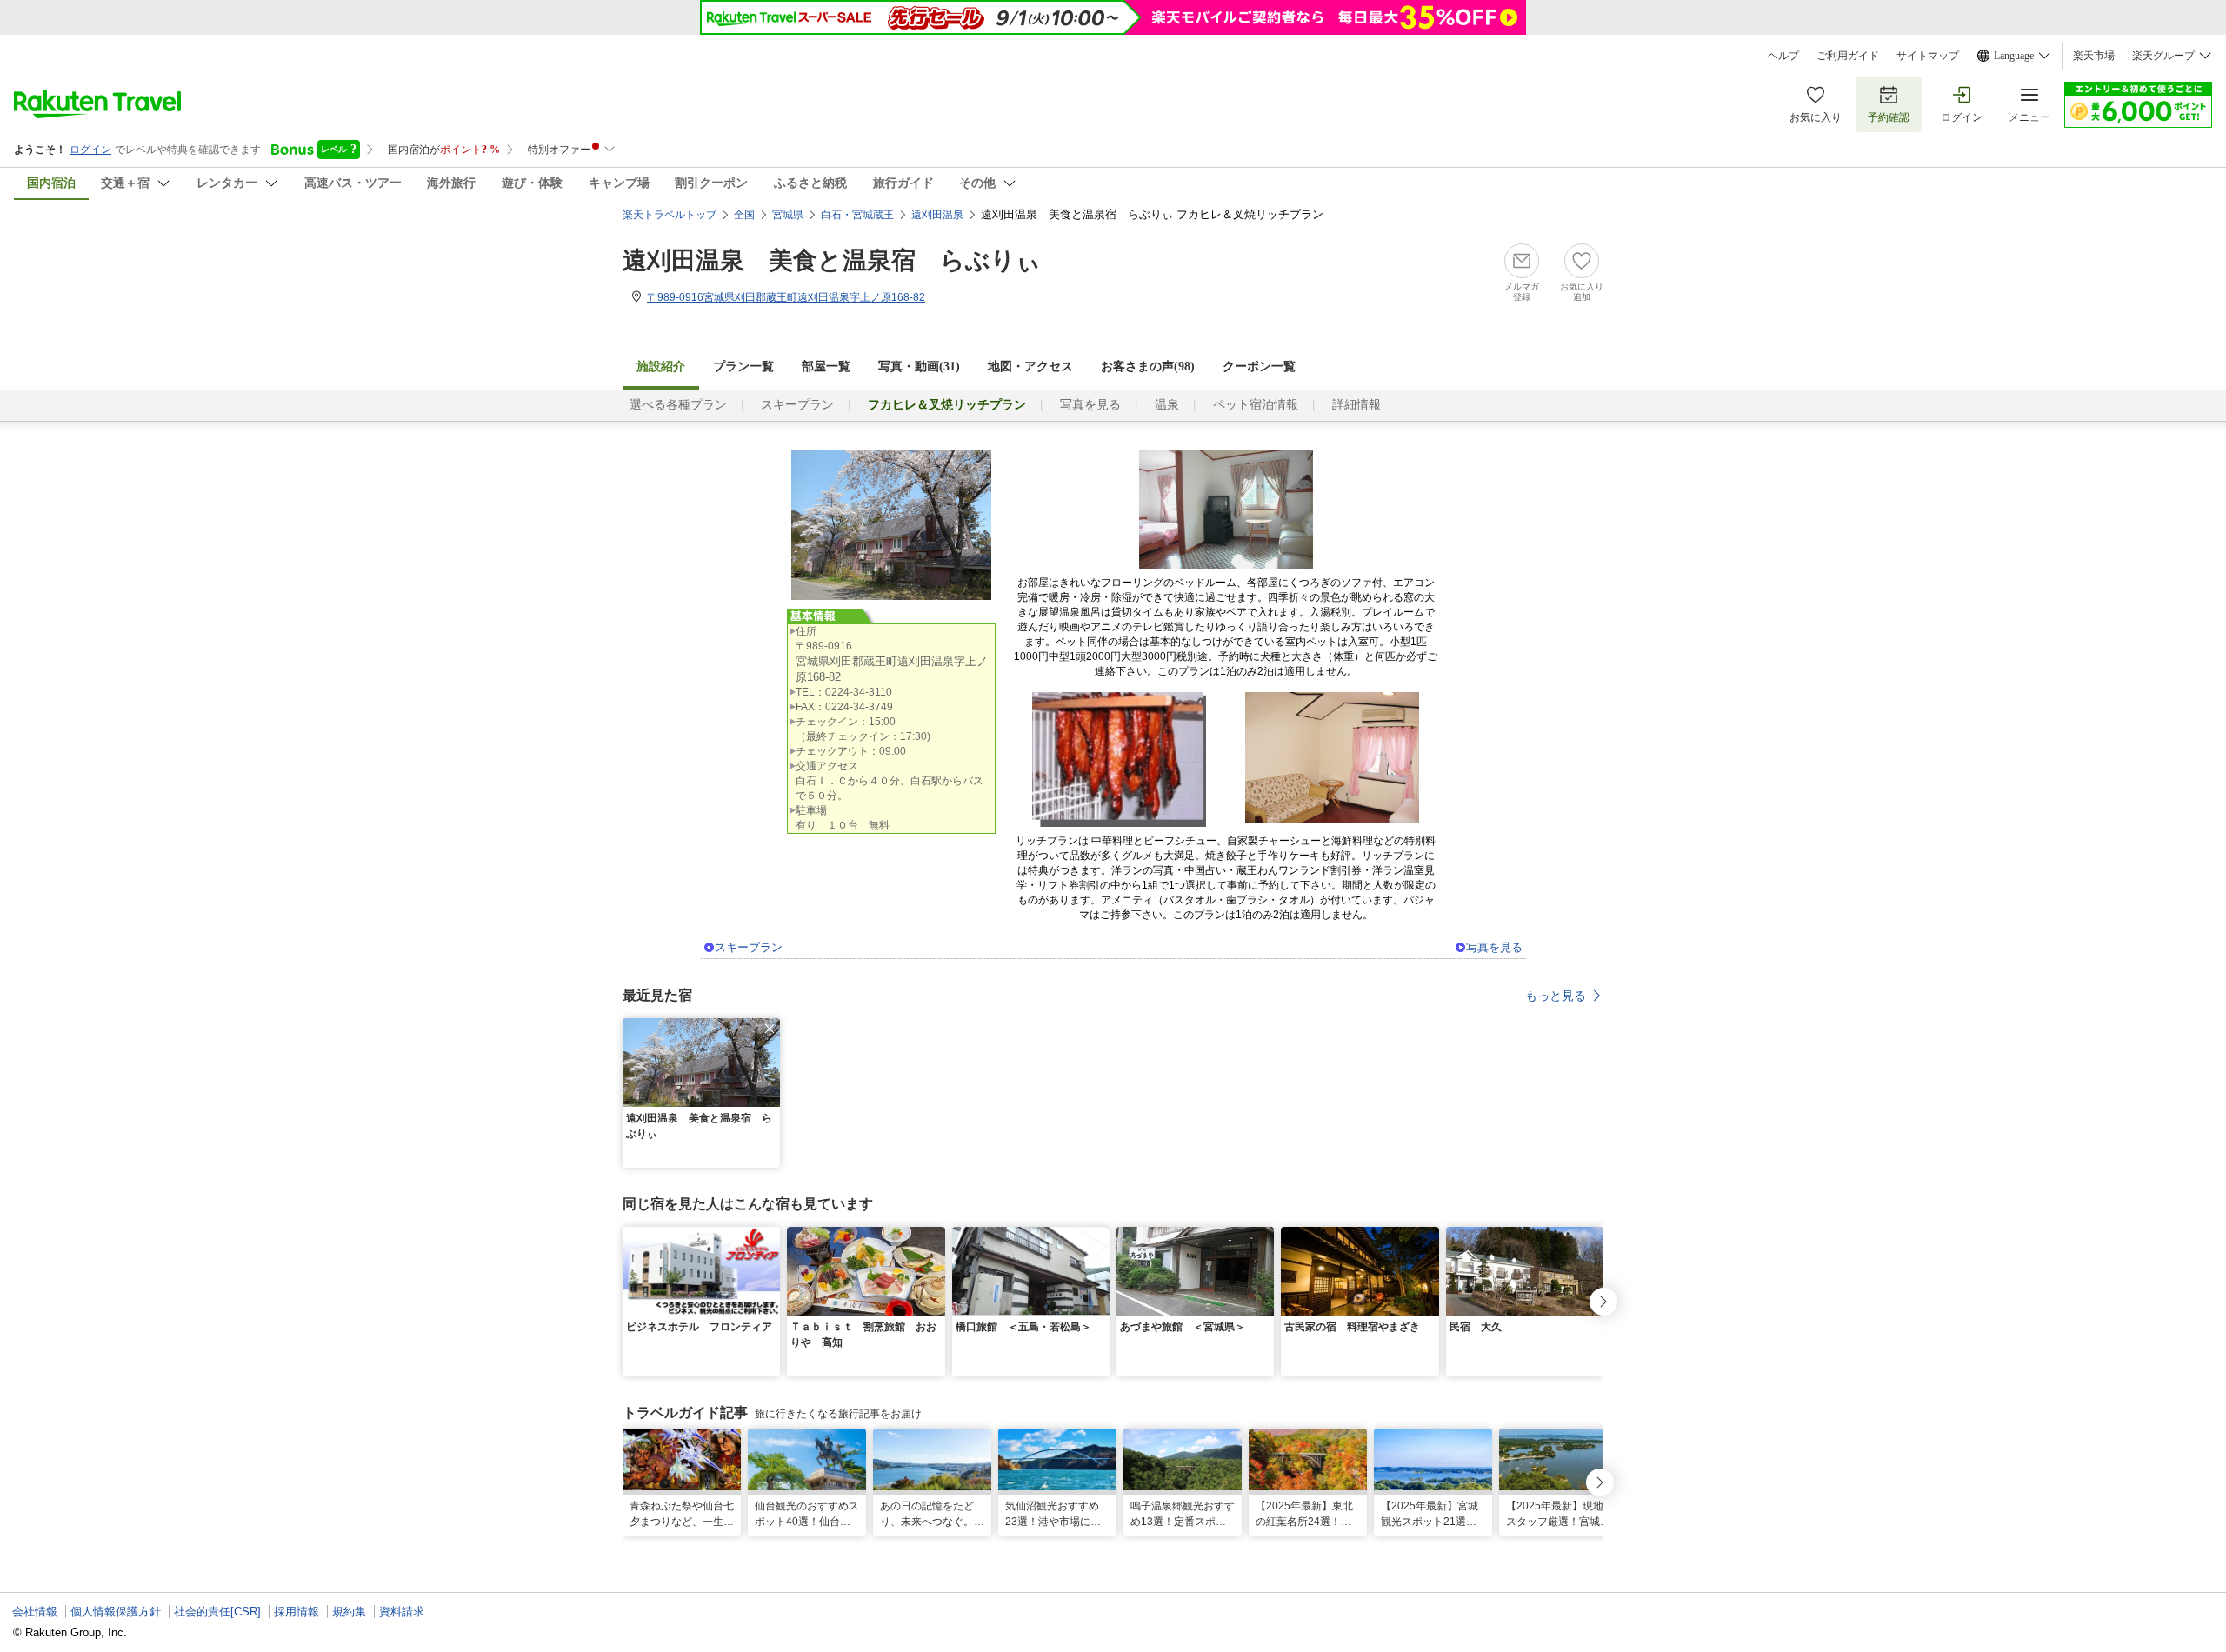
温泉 (1167, 405)
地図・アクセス (1030, 366)
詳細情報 (1356, 405)
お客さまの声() (1148, 366)
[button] (770, 1029)
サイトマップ (1928, 56)
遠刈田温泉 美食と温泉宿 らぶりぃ (832, 260)
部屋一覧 (826, 366)
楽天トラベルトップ (670, 215)
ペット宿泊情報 (1256, 405)
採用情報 (297, 1612)
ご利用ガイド (1848, 56)
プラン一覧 (743, 366)
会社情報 (35, 1612)
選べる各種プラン (678, 405)
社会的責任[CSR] (217, 1612)
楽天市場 (2094, 56)
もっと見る (1556, 996)
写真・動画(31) (919, 366)
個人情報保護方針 (116, 1612)
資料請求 (402, 1612)
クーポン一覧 (1259, 366)
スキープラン (797, 405)
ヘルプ (1783, 56)
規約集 (349, 1612)
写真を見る (1090, 405)
